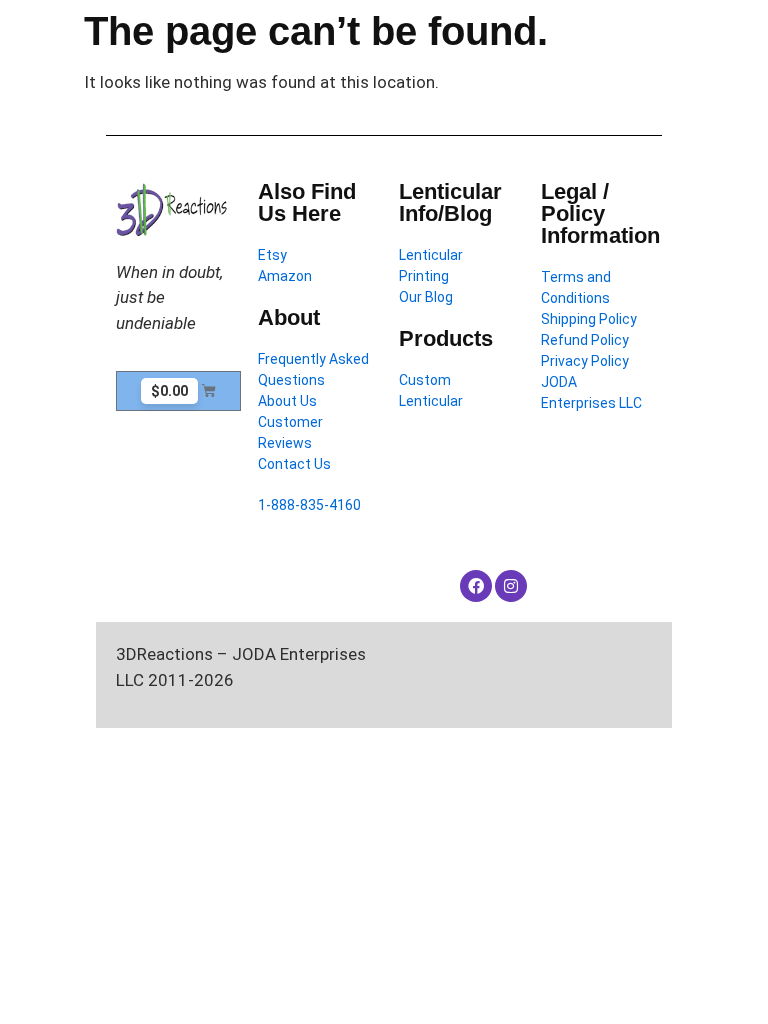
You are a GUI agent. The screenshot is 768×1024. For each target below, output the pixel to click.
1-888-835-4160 (309, 505)
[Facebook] (476, 586)
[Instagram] (511, 586)
